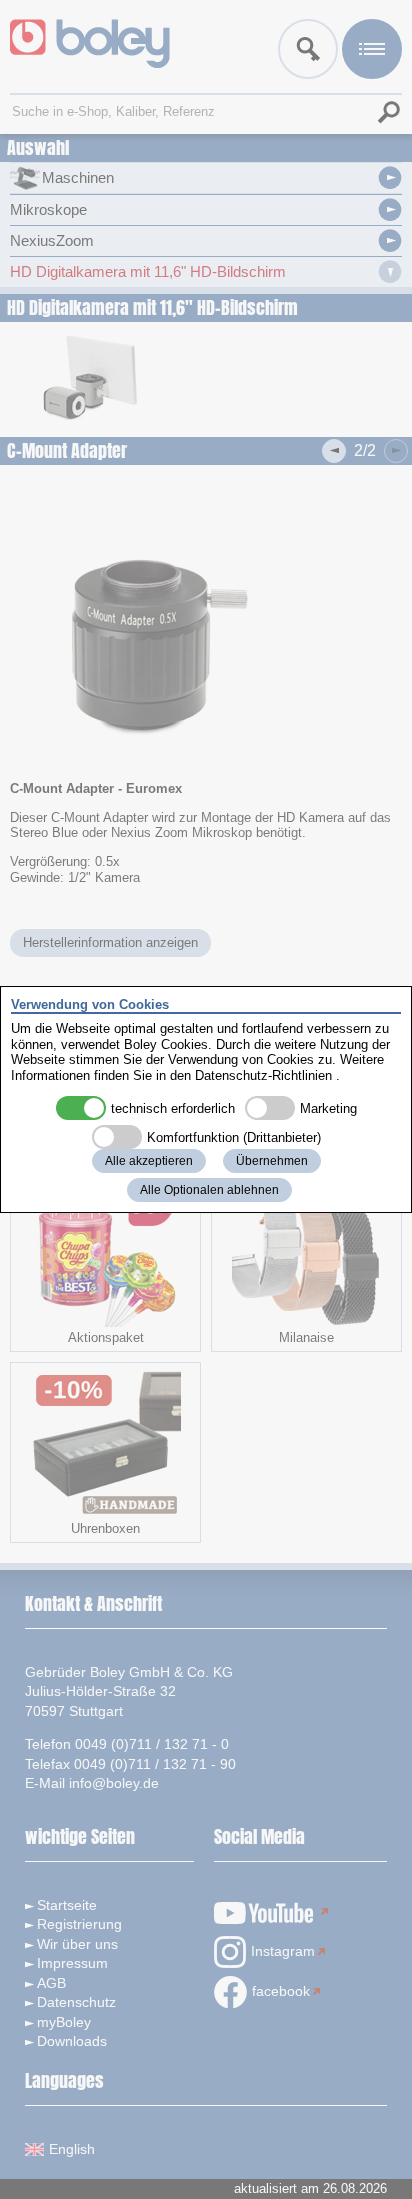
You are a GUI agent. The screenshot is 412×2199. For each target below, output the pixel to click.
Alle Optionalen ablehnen (209, 1190)
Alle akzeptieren (149, 1161)
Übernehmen (272, 1161)
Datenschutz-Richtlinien (263, 1075)
